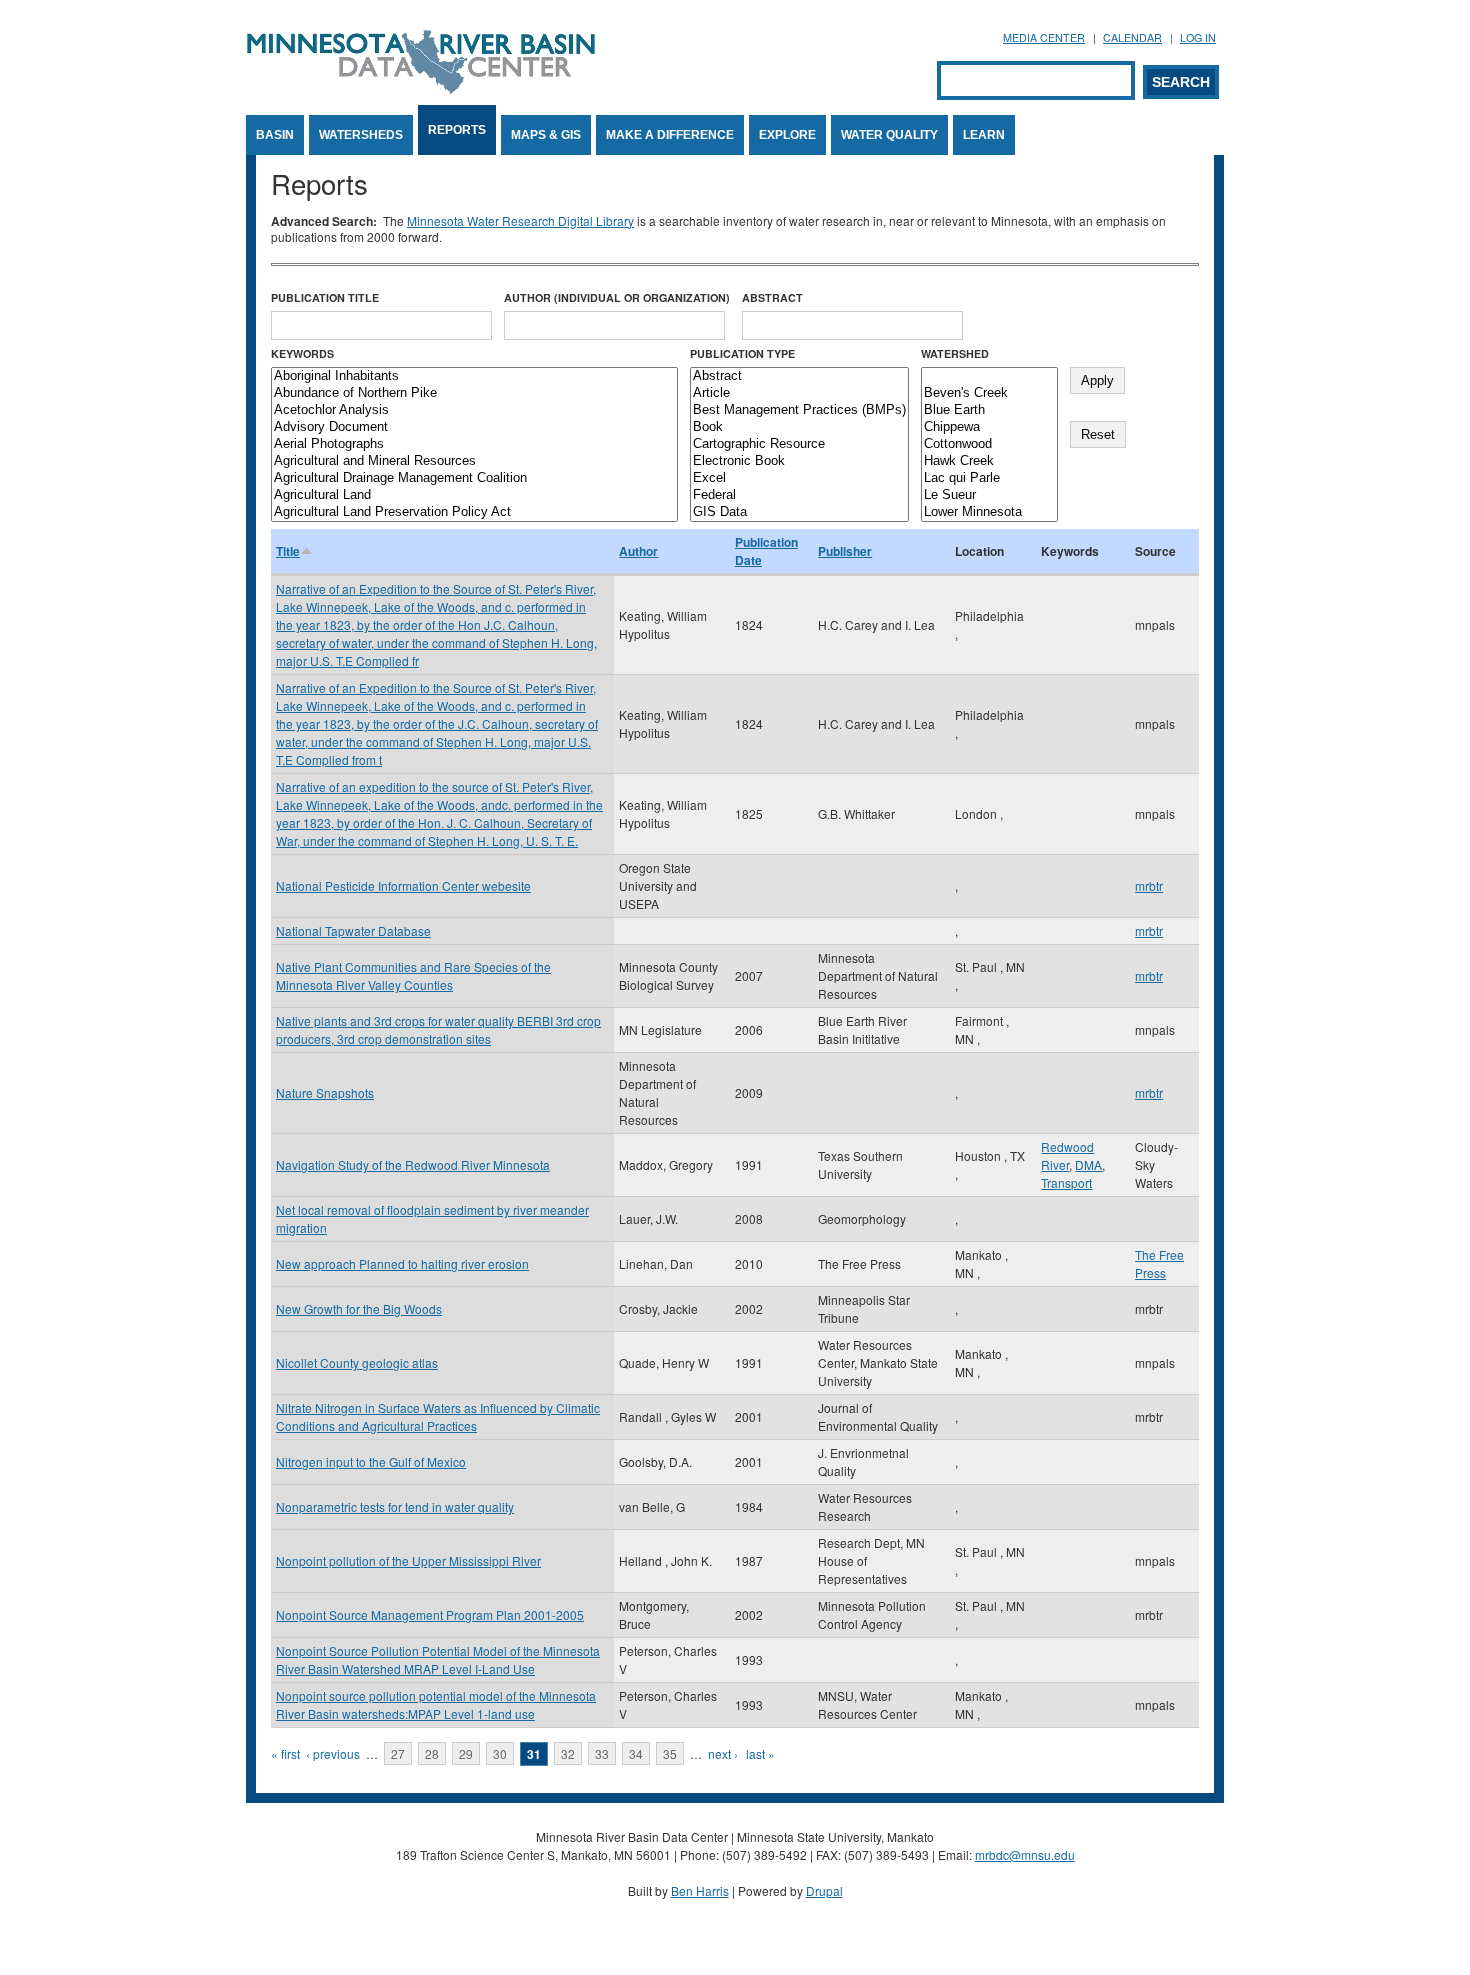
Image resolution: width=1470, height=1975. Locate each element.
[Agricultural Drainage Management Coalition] (474, 478)
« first (285, 1753)
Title (288, 551)
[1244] (989, 376)
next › (723, 1753)
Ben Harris (700, 1890)
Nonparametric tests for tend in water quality (395, 1506)
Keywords (302, 353)
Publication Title (325, 297)
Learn (984, 135)
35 (670, 1753)
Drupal (824, 1890)
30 (500, 1753)
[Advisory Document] (474, 427)
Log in (1198, 37)
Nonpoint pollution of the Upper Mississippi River (408, 1560)
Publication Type (742, 353)
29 (466, 1753)
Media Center (1044, 37)
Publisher (845, 551)
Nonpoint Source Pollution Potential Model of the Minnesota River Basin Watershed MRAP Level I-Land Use (438, 1659)
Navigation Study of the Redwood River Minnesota (413, 1164)
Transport (1066, 1182)
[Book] (799, 427)
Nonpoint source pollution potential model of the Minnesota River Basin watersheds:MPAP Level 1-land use (436, 1704)
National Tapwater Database (353, 930)
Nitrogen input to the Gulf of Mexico (371, 1461)
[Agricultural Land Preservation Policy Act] (474, 512)
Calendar (1132, 37)
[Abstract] (799, 376)
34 (636, 1753)
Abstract (772, 297)
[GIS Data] (799, 512)
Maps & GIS (546, 135)
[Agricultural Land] (474, 495)
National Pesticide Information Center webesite (403, 885)
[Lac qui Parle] (989, 478)
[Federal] (799, 495)
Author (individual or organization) (617, 297)
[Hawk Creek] (989, 461)
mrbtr (1149, 885)
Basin (275, 135)
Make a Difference (670, 135)
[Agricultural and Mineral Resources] (474, 461)
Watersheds (361, 135)
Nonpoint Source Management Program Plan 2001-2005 (430, 1614)
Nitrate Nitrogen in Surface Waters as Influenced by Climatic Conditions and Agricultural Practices (438, 1416)
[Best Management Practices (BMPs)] (799, 410)
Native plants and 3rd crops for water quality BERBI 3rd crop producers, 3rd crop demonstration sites (438, 1029)
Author (638, 551)
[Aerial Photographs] (474, 444)
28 (432, 1753)
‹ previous (333, 1753)
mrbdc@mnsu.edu (1025, 1854)
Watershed (955, 353)
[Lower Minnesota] (989, 512)
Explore (787, 135)
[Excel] (799, 478)
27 (398, 1753)
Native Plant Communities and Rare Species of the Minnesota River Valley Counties (413, 975)
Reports (457, 130)
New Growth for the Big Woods (359, 1308)
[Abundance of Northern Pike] (474, 393)
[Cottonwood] (989, 444)
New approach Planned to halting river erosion (402, 1263)
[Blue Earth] (989, 410)
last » (760, 1753)
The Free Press (1159, 1263)
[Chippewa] (989, 427)
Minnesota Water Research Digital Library (520, 220)
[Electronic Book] (799, 461)
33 (602, 1753)
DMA (1088, 1164)
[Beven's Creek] (989, 393)
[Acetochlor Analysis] (474, 410)
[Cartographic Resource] (799, 444)
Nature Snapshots (325, 1092)
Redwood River (1067, 1155)
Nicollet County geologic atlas (357, 1362)
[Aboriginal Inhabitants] (474, 376)
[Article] (799, 393)
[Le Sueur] (989, 495)
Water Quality (889, 135)
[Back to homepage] (421, 88)
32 (568, 1753)
